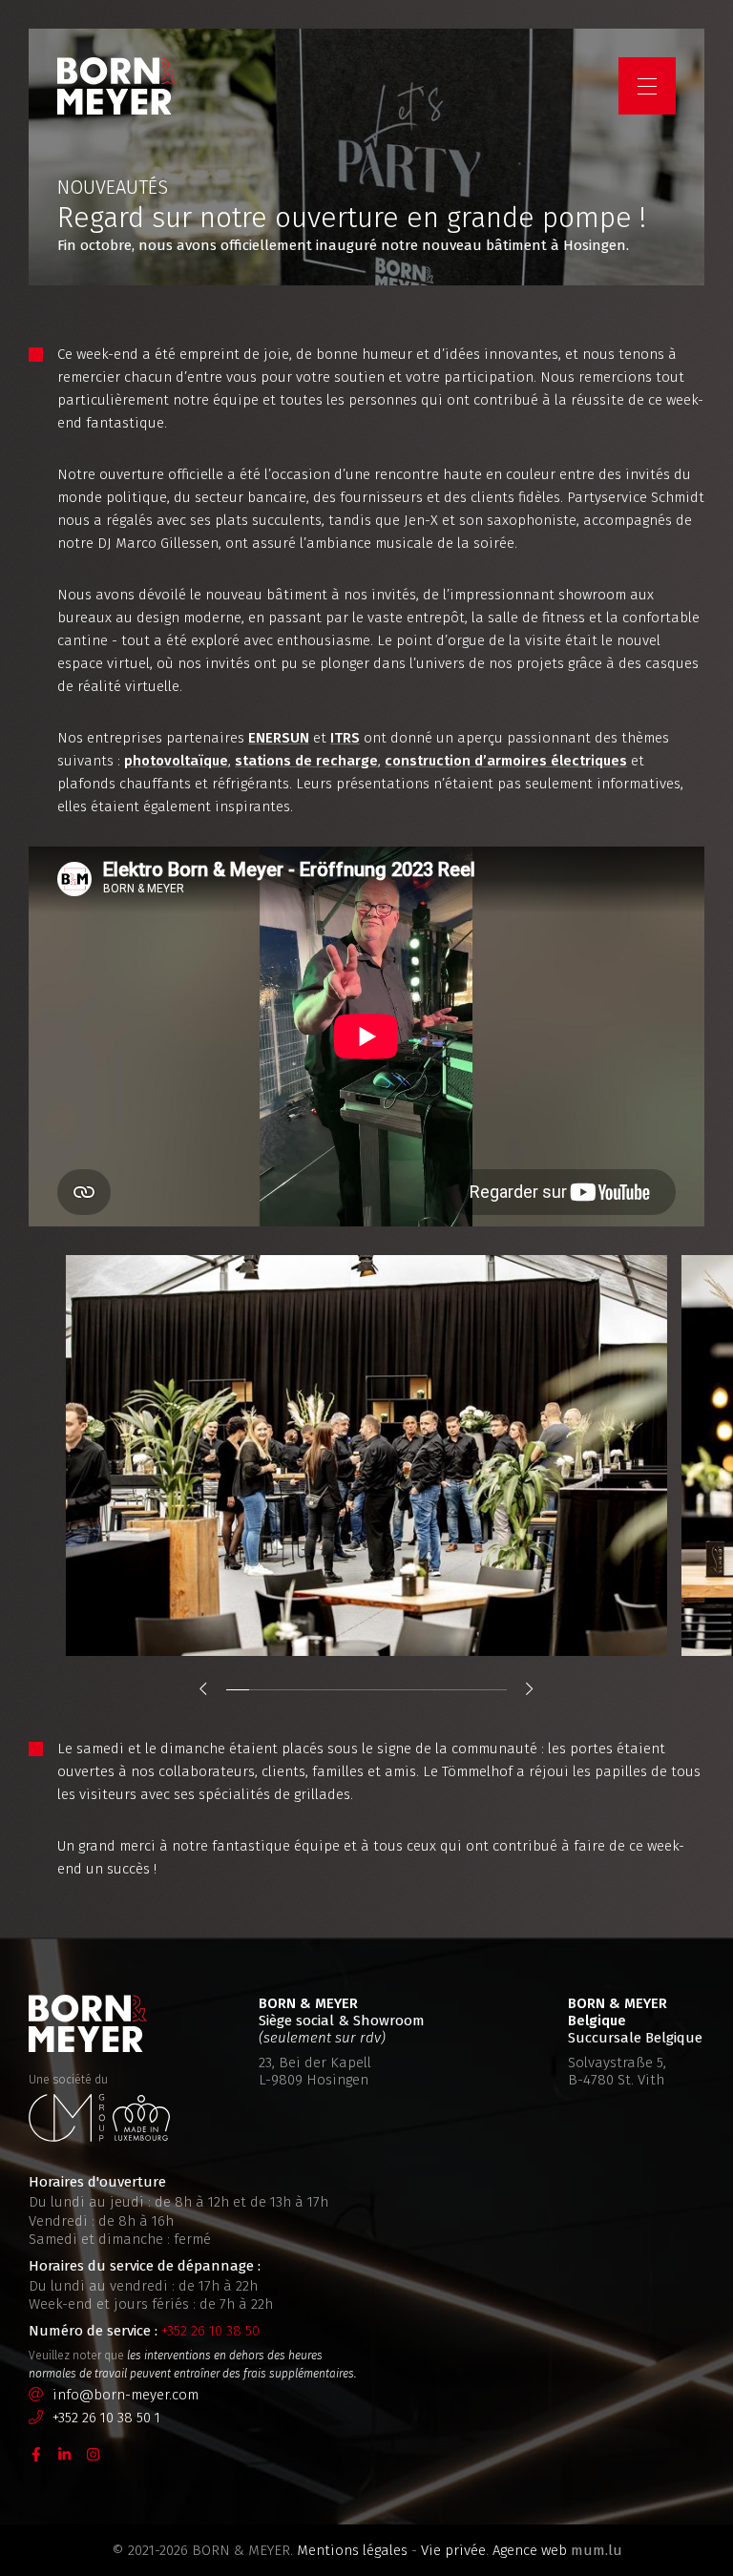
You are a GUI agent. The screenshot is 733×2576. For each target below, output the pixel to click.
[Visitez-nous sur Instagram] (94, 2453)
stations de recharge (306, 761)
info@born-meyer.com (126, 2395)
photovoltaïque (176, 761)
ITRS (345, 738)
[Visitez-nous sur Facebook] (36, 2453)
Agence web (530, 2550)
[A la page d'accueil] (116, 86)
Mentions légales (352, 2550)
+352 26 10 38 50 (210, 2331)
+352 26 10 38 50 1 (106, 2418)
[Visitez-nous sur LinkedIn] (65, 2453)
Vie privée (453, 2550)
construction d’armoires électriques (506, 761)
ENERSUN (279, 738)
